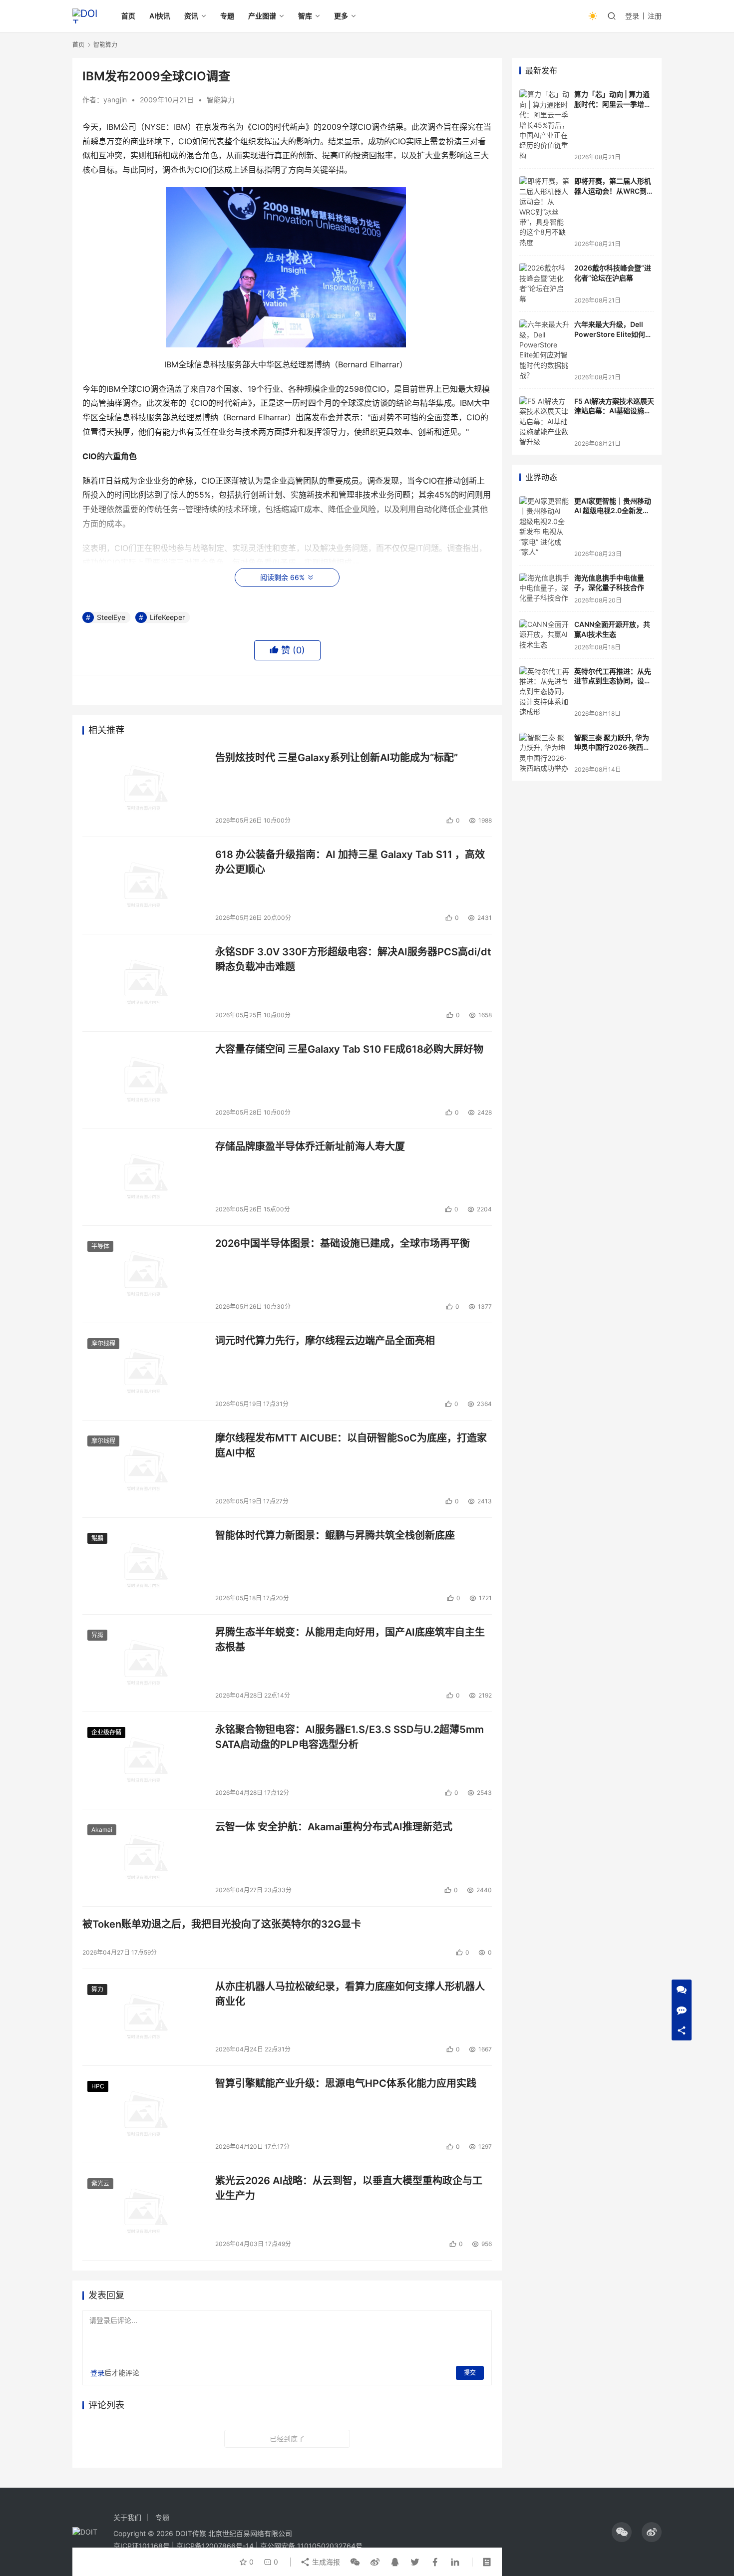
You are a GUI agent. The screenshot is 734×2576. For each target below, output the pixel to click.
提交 (470, 2373)
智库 (305, 16)
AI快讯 (160, 16)
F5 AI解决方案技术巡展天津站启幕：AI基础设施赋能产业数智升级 (614, 411)
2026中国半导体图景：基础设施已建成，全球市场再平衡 (343, 1243)
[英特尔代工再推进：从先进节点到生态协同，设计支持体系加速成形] (544, 692)
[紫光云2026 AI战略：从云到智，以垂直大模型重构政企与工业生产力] (144, 2212)
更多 (341, 16)
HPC (98, 2086)
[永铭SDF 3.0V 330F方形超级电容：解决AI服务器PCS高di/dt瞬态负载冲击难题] (144, 983)
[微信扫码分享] (355, 2562)
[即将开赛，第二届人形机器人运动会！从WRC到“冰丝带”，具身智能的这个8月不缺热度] (544, 212)
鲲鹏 (97, 1538)
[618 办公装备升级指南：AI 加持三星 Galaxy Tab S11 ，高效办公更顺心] (144, 885)
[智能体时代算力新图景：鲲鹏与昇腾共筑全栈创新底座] (144, 1566)
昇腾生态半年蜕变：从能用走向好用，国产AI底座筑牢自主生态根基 (350, 1639)
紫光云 (100, 2183)
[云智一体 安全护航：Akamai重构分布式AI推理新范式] (144, 1858)
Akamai (102, 1830)
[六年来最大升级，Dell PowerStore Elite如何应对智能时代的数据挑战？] (544, 350)
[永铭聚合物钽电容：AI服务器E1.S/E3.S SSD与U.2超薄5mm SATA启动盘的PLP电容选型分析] (144, 1760)
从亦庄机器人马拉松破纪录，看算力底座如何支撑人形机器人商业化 (350, 1994)
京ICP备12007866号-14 (215, 2546)
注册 (655, 16)
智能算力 (221, 100)
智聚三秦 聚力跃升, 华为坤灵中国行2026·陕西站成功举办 (612, 747)
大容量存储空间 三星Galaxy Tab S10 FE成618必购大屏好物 (349, 1049)
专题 (227, 16)
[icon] (622, 2532)
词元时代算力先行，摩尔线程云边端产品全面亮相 (325, 1341)
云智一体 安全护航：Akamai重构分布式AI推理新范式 (334, 1827)
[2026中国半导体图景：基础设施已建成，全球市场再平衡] (144, 1274)
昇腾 (97, 1635)
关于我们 (127, 2517)
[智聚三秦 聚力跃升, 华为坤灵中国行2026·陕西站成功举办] (544, 753)
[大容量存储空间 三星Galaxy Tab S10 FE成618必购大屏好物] (144, 1080)
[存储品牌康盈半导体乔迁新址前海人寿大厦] (144, 1177)
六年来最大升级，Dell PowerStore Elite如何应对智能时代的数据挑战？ (613, 334)
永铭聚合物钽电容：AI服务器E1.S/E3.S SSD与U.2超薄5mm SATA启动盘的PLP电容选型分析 (350, 1737)
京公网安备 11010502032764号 (311, 2546)
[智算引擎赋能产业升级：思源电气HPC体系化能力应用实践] (144, 2114)
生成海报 (325, 2562)
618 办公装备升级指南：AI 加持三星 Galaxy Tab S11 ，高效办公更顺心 (350, 862)
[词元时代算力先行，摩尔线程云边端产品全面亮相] (144, 1372)
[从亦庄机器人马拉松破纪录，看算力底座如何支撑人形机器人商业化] (144, 2017)
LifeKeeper (167, 617)
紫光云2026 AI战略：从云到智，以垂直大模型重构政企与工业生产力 (349, 2188)
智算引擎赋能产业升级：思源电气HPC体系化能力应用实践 (346, 2083)
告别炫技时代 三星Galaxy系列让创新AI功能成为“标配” (337, 758)
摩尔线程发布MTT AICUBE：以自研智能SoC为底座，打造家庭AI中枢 (351, 1445)
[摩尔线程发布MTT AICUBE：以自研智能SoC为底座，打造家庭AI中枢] (144, 1469)
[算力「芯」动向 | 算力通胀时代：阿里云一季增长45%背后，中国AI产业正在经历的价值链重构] (544, 125)
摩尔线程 (103, 1343)
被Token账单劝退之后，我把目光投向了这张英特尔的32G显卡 (222, 1924)
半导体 (100, 1246)
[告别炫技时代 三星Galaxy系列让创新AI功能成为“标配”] (144, 789)
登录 (632, 16)
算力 (97, 1989)
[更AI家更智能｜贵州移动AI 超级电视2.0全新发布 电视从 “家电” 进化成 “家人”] (544, 527)
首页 (128, 16)
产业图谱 (262, 16)
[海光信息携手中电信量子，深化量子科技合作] (544, 589)
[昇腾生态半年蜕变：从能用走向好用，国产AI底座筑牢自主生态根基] (144, 1663)
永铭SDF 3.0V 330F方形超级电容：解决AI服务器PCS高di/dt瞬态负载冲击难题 (353, 959)
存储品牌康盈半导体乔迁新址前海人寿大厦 (310, 1146)
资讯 (191, 16)
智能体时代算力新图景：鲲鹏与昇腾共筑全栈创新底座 (335, 1535)
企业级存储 (106, 1732)
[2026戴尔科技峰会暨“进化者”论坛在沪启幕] (544, 284)
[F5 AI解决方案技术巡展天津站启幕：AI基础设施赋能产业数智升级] (544, 422)
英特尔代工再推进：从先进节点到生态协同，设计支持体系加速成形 (613, 681)
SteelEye (111, 617)
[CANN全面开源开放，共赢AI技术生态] (544, 635)
